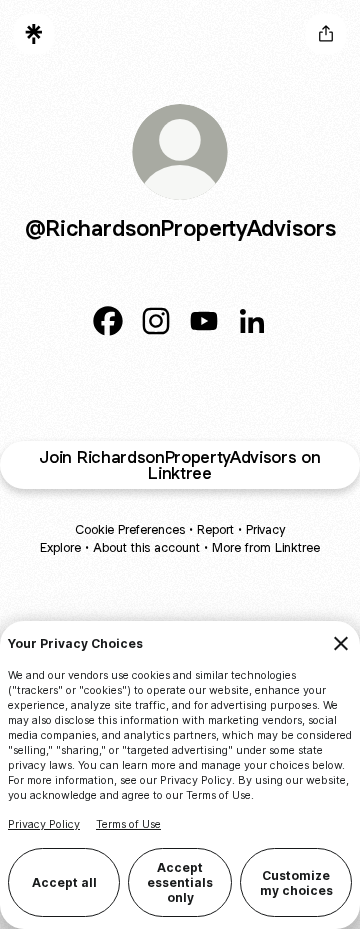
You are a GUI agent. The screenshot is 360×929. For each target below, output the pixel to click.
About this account (146, 547)
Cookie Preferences (130, 529)
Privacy (265, 529)
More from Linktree (266, 547)
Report (215, 529)
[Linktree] (34, 34)
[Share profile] (326, 34)
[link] (108, 321)
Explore (60, 547)
